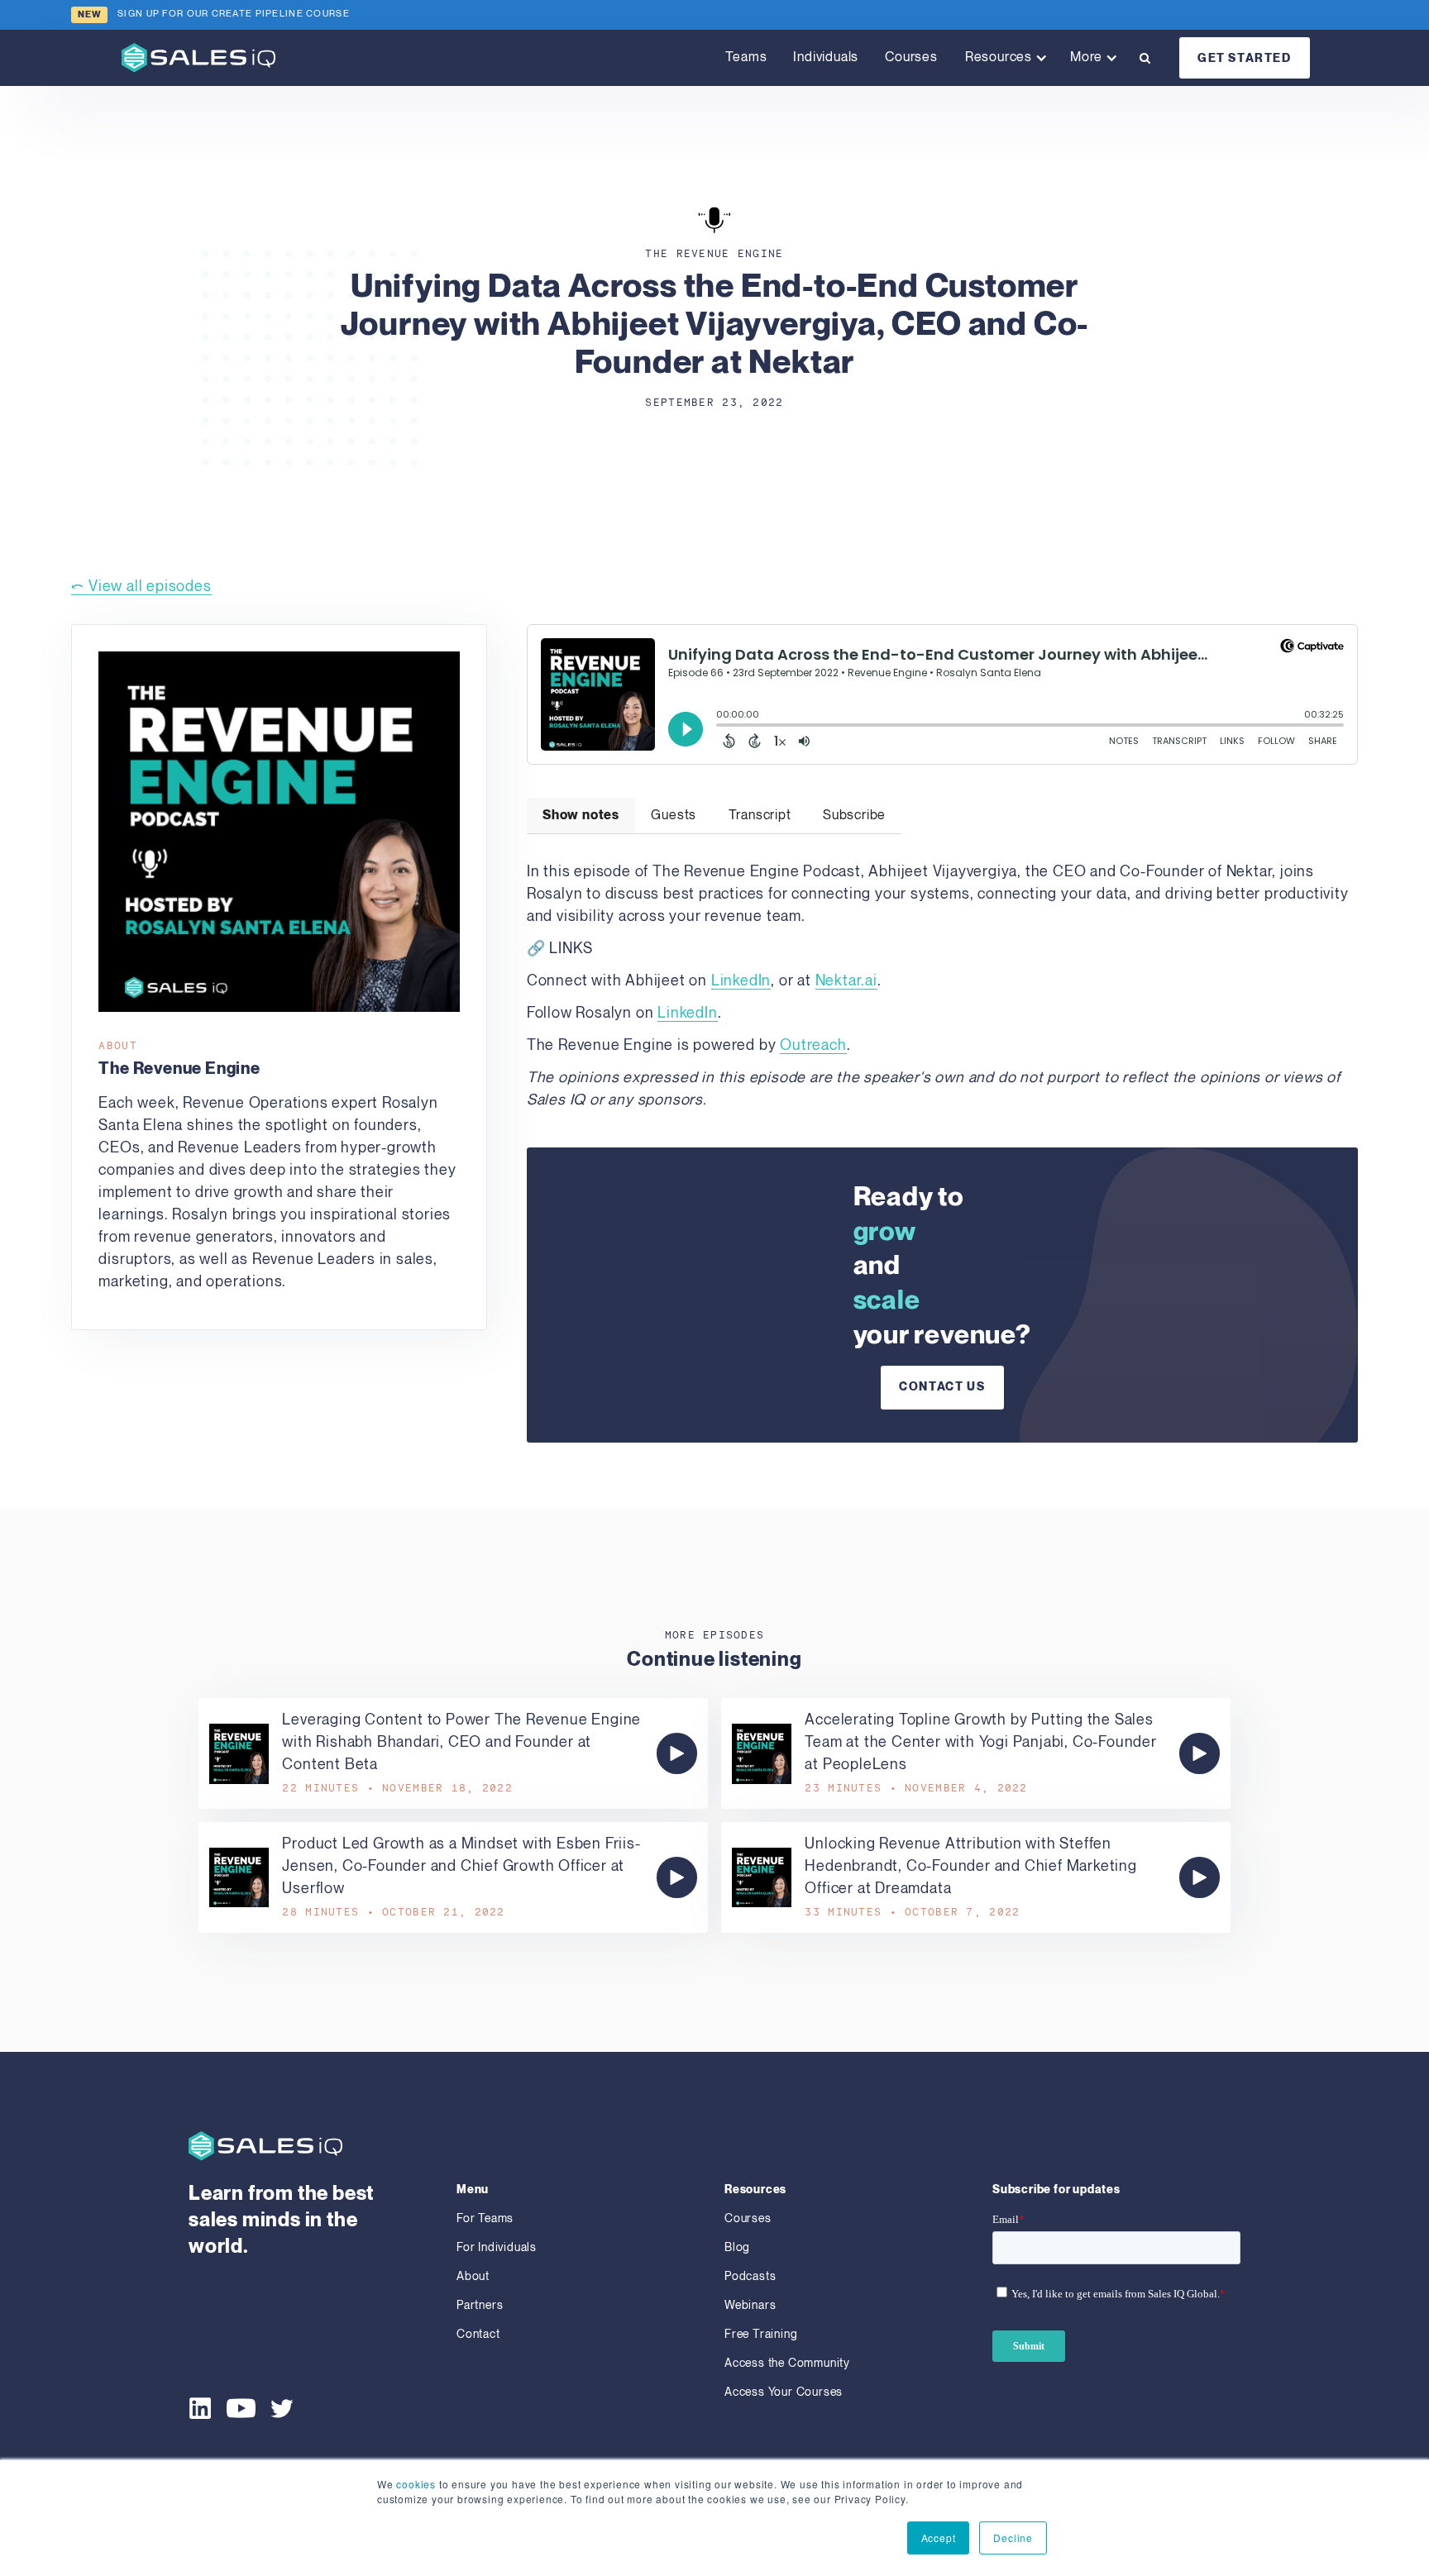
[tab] (581, 816)
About (473, 2276)
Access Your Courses (784, 2392)
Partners (480, 2305)
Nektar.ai (846, 981)
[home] (198, 57)
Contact (478, 2334)
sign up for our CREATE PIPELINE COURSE (234, 14)
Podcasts (750, 2276)
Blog (737, 2247)
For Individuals (497, 2247)
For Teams (485, 2218)
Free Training (761, 2334)
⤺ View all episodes (141, 587)
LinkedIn (741, 981)
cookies (416, 2484)
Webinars (750, 2305)
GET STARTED (1245, 58)
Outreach (813, 1045)
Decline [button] (1013, 2538)
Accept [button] (939, 2538)
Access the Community (787, 2363)
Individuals (826, 57)
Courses (911, 57)
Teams (746, 57)
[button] (1004, 58)
